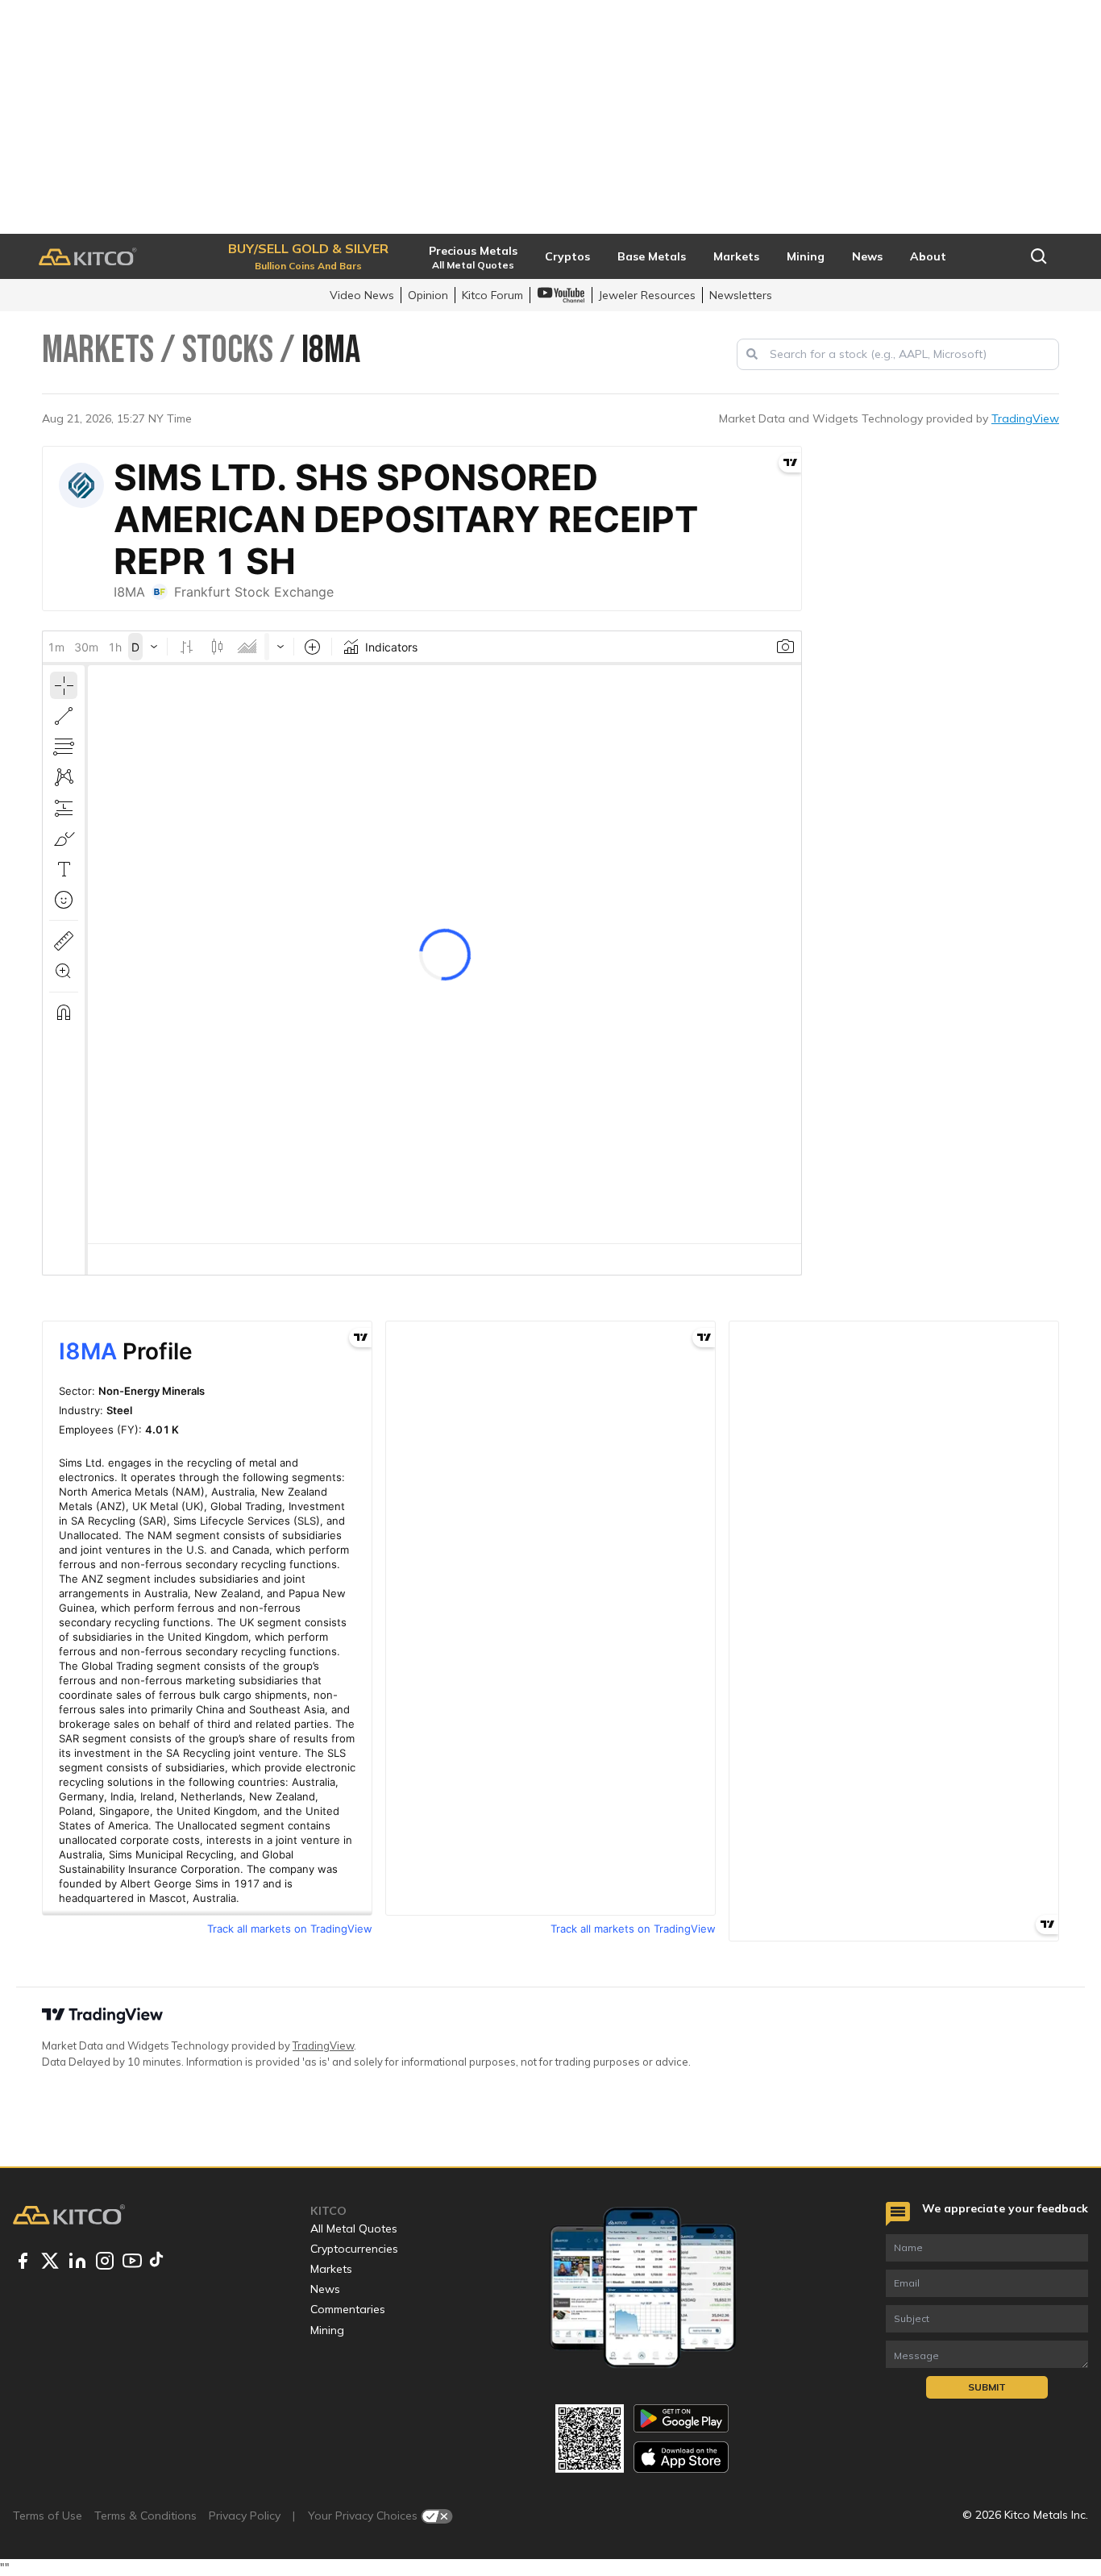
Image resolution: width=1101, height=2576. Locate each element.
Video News (362, 295)
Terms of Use (48, 2516)
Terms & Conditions (145, 2516)
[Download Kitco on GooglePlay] (681, 2418)
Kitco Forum (492, 295)
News (325, 2289)
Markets (331, 2269)
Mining (327, 2330)
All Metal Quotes (354, 2229)
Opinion (428, 295)
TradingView (1025, 418)
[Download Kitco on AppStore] (681, 2457)
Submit (987, 2387)
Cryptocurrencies (354, 2249)
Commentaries (348, 2309)
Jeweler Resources (647, 295)
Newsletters (741, 295)
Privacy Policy (245, 2516)
